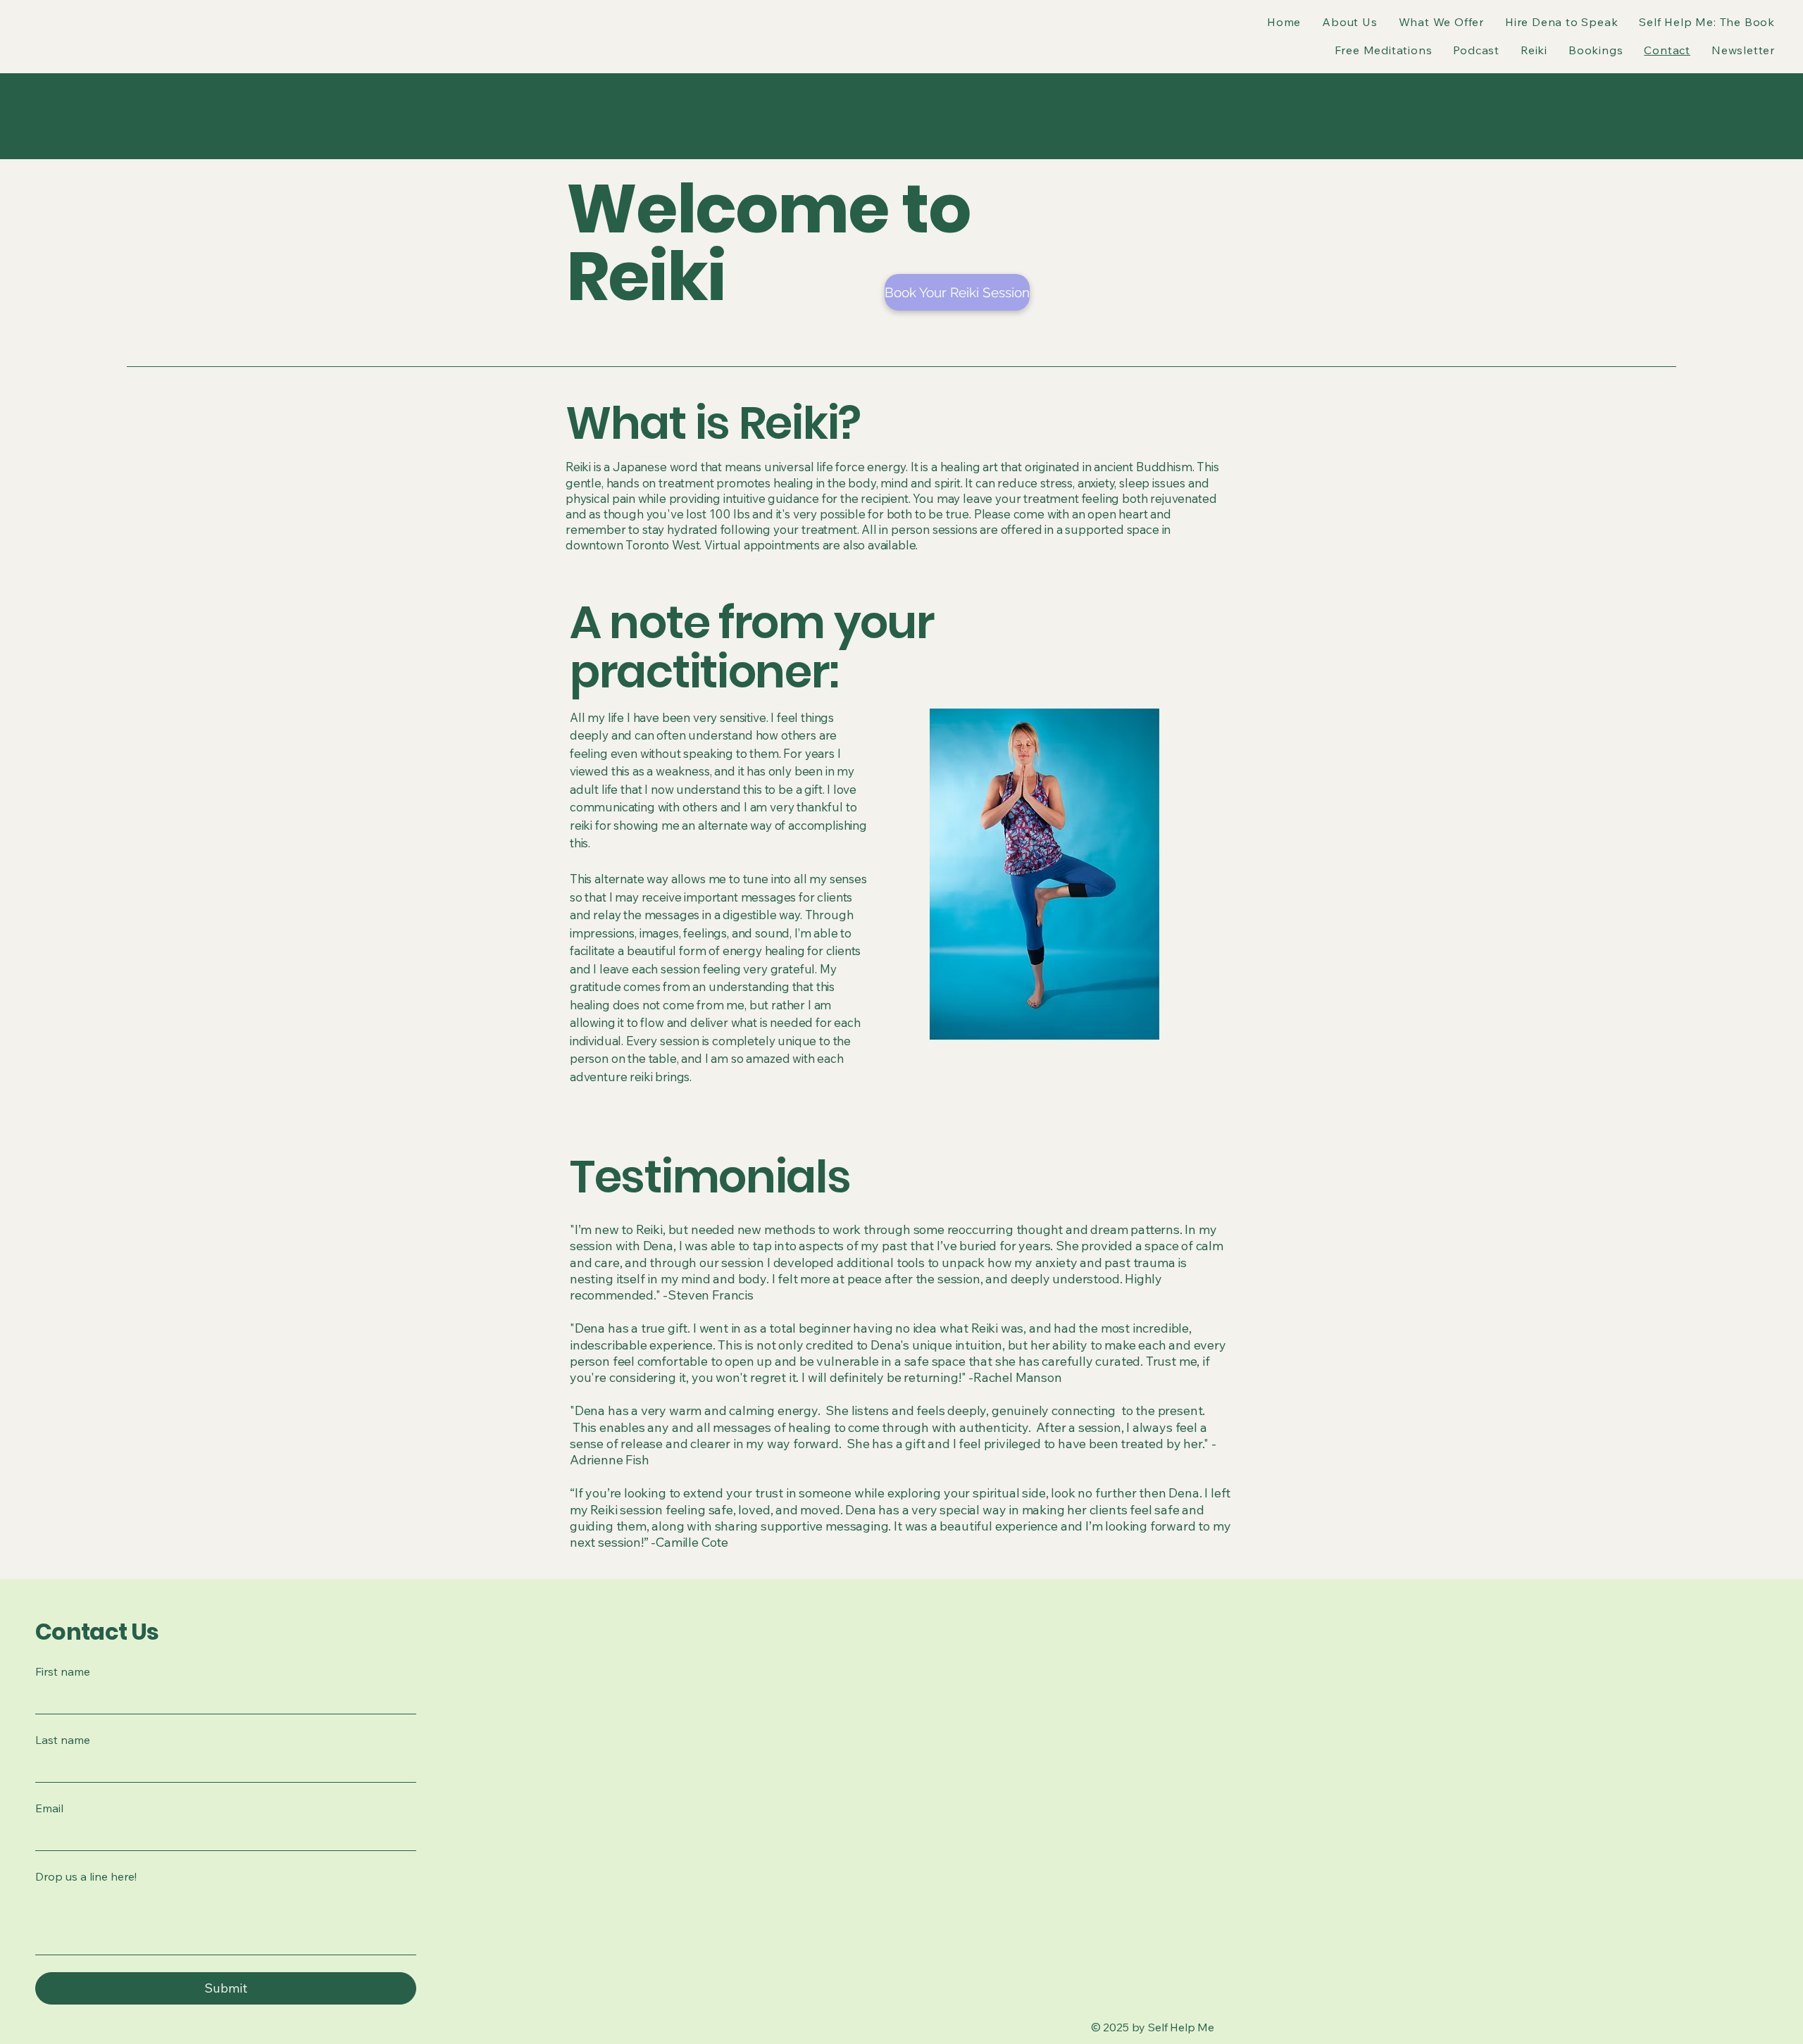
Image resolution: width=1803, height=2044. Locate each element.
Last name (63, 1740)
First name (63, 1671)
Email (49, 1808)
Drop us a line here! (86, 1876)
